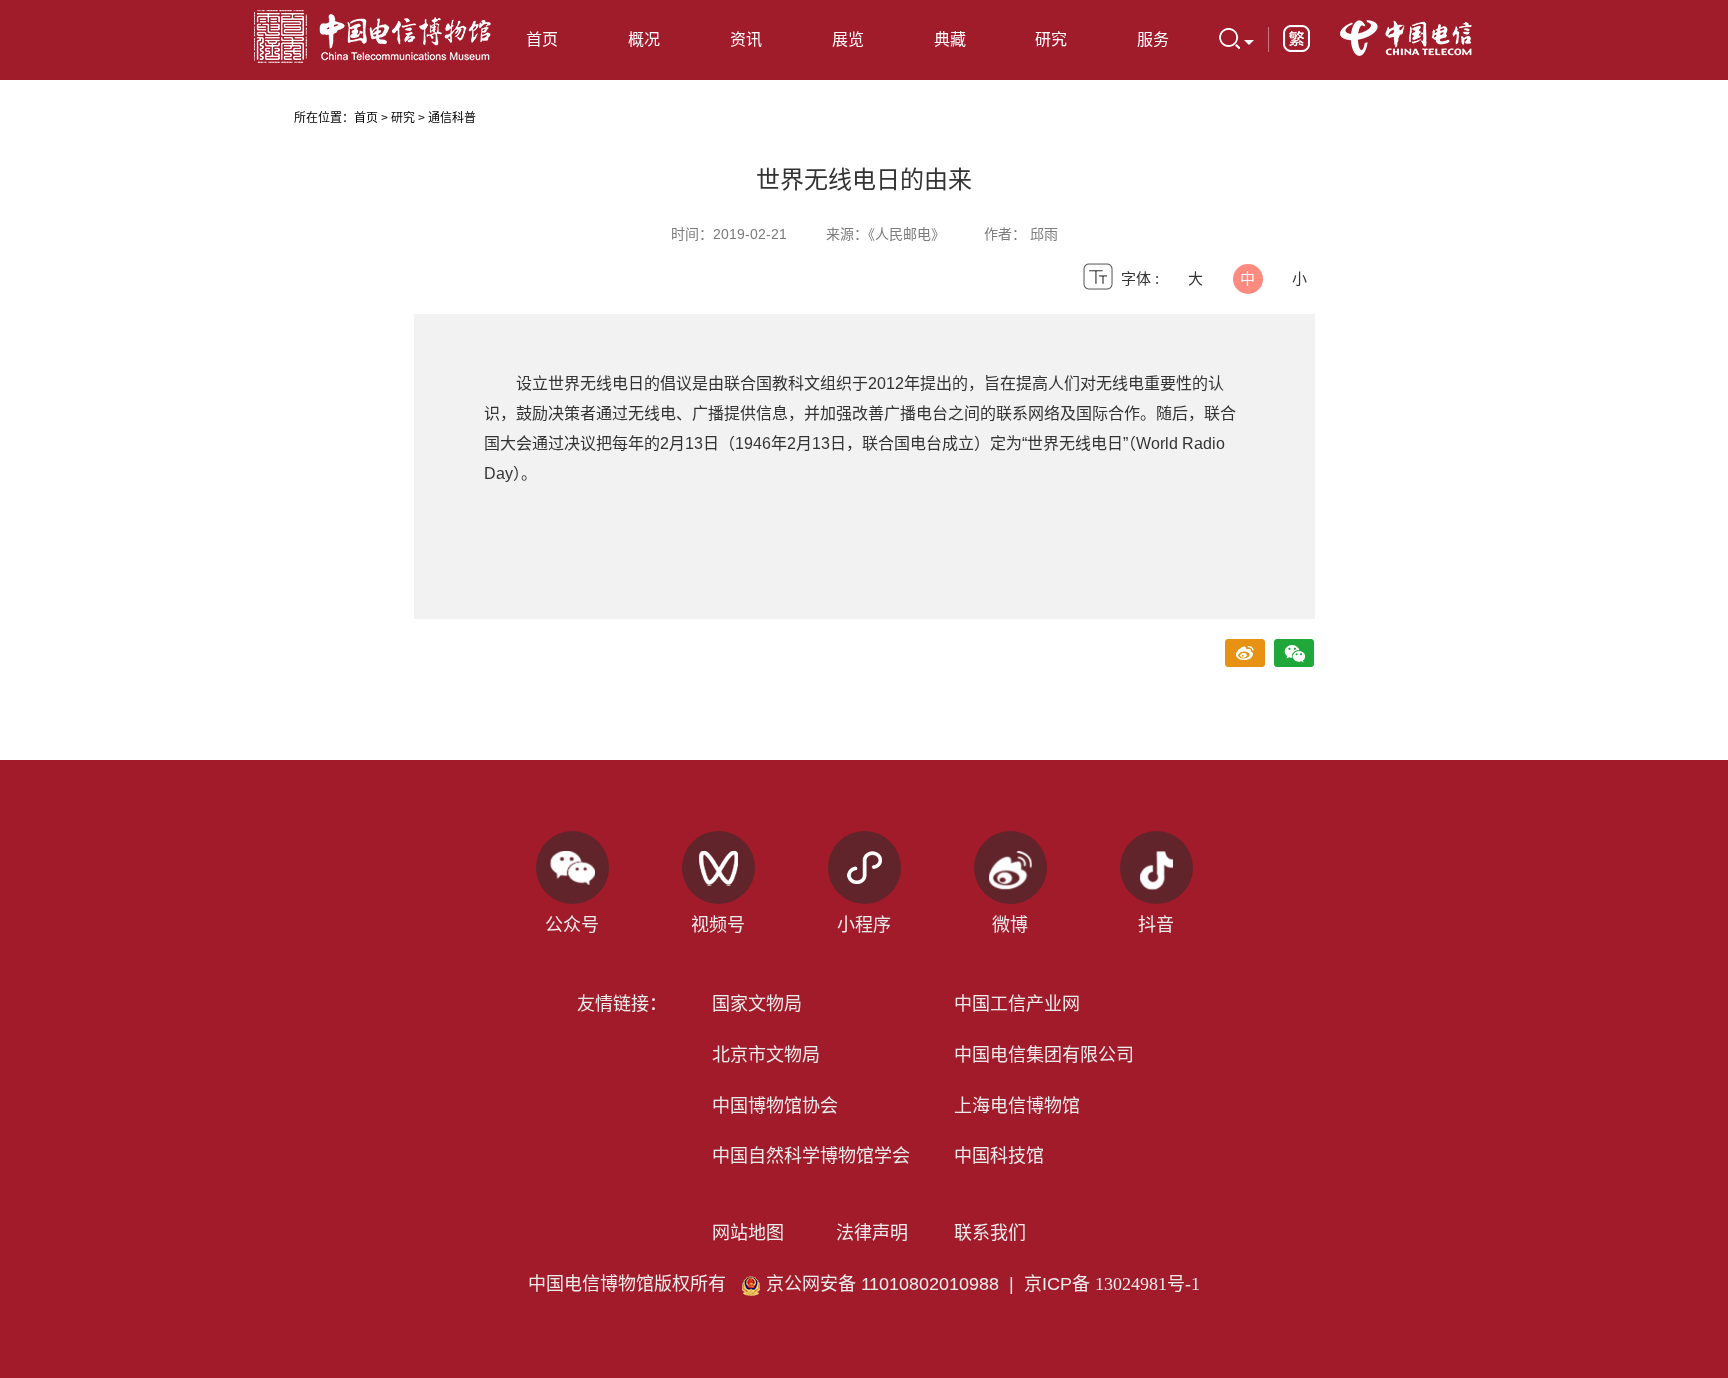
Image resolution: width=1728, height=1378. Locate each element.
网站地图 (748, 1233)
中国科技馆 (999, 1156)
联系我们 (990, 1233)
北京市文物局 (766, 1055)
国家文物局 (757, 1004)
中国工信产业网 (1017, 1004)
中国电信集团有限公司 (1044, 1055)
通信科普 (452, 118)
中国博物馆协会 (775, 1106)
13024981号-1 (1147, 1284)
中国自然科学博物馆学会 (811, 1156)
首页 (542, 39)
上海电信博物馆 (1017, 1106)
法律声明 (872, 1233)
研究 (403, 118)
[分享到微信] (1294, 654)
